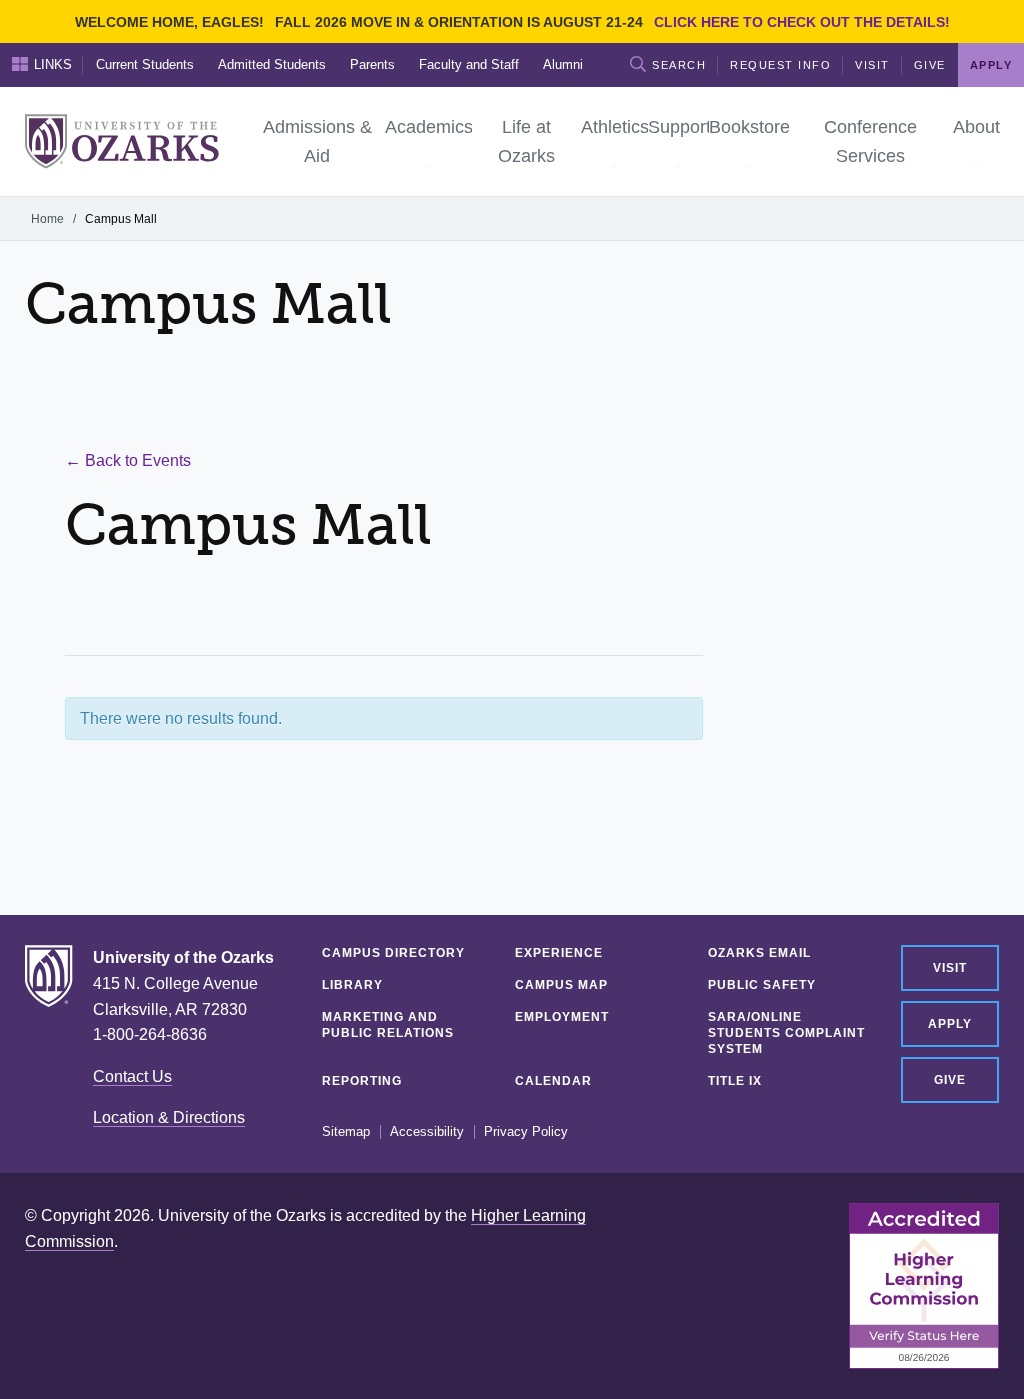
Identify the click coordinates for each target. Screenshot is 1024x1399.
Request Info (780, 65)
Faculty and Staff (469, 64)
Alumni (563, 64)
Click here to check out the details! (802, 22)
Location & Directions (169, 1117)
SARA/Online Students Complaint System (786, 1033)
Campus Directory (393, 953)
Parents (372, 64)
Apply (950, 1024)
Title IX (735, 1081)
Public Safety (762, 985)
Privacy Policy (526, 1132)
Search (679, 65)
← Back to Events (128, 460)
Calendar (553, 1081)
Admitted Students (272, 64)
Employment (562, 1017)
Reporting (362, 1081)
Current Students (145, 64)
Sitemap (346, 1132)
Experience (559, 953)
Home (47, 219)
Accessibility (427, 1132)
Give (930, 65)
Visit (872, 65)
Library (352, 985)
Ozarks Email (759, 953)
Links (53, 64)
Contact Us (132, 1076)
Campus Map (561, 985)
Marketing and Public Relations (388, 1025)
